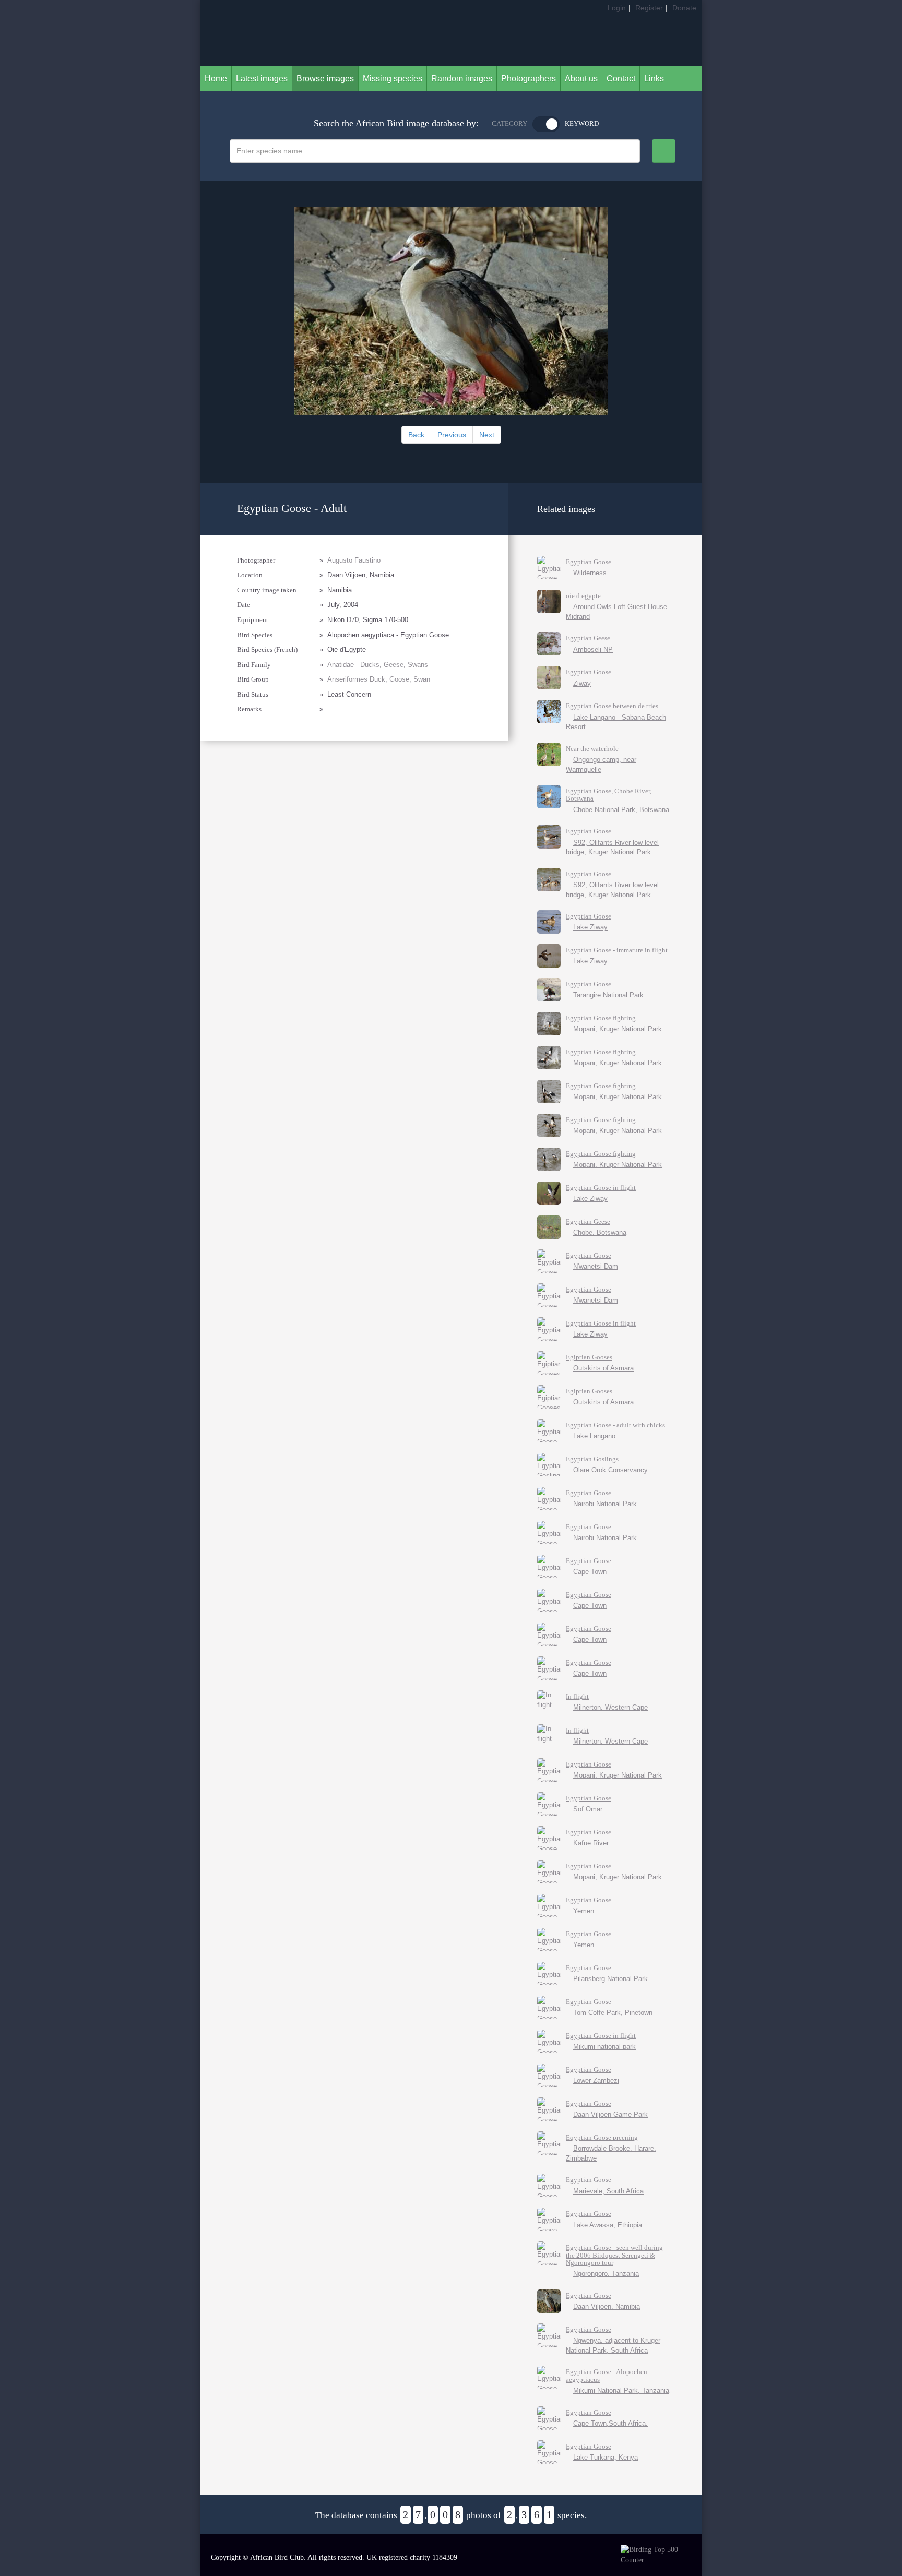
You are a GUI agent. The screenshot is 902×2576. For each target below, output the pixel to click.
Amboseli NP (593, 649)
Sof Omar (588, 1809)
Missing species (393, 79)
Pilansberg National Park (610, 1979)
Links (654, 79)
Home (216, 79)
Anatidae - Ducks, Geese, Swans (378, 665)
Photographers (529, 79)
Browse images (325, 79)
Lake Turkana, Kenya (606, 2457)
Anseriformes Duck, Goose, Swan (379, 679)
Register (649, 8)
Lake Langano (594, 1436)
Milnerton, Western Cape (610, 1707)
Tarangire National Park (608, 995)
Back (416, 435)
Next (487, 435)
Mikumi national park (604, 2047)
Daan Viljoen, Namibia (607, 2306)
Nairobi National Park (605, 1504)
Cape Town (590, 1572)
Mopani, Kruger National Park (618, 1029)
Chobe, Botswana (600, 1232)
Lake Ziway (590, 927)
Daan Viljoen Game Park (610, 2114)
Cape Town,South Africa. (610, 2423)
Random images (462, 79)
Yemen (584, 1911)
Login (617, 8)
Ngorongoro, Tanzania (606, 2274)
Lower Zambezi (596, 2080)
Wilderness (590, 573)
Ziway (582, 683)
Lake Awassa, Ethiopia (608, 2225)
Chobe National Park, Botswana (621, 810)
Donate (684, 8)
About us (581, 79)
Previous (452, 435)
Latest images (262, 79)
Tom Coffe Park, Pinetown (613, 2013)
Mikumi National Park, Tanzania (621, 2390)
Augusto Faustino (354, 560)
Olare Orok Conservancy (610, 1470)
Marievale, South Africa (608, 2191)
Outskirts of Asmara (603, 1368)
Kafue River (591, 1843)
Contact (621, 79)
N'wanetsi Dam (596, 1266)
